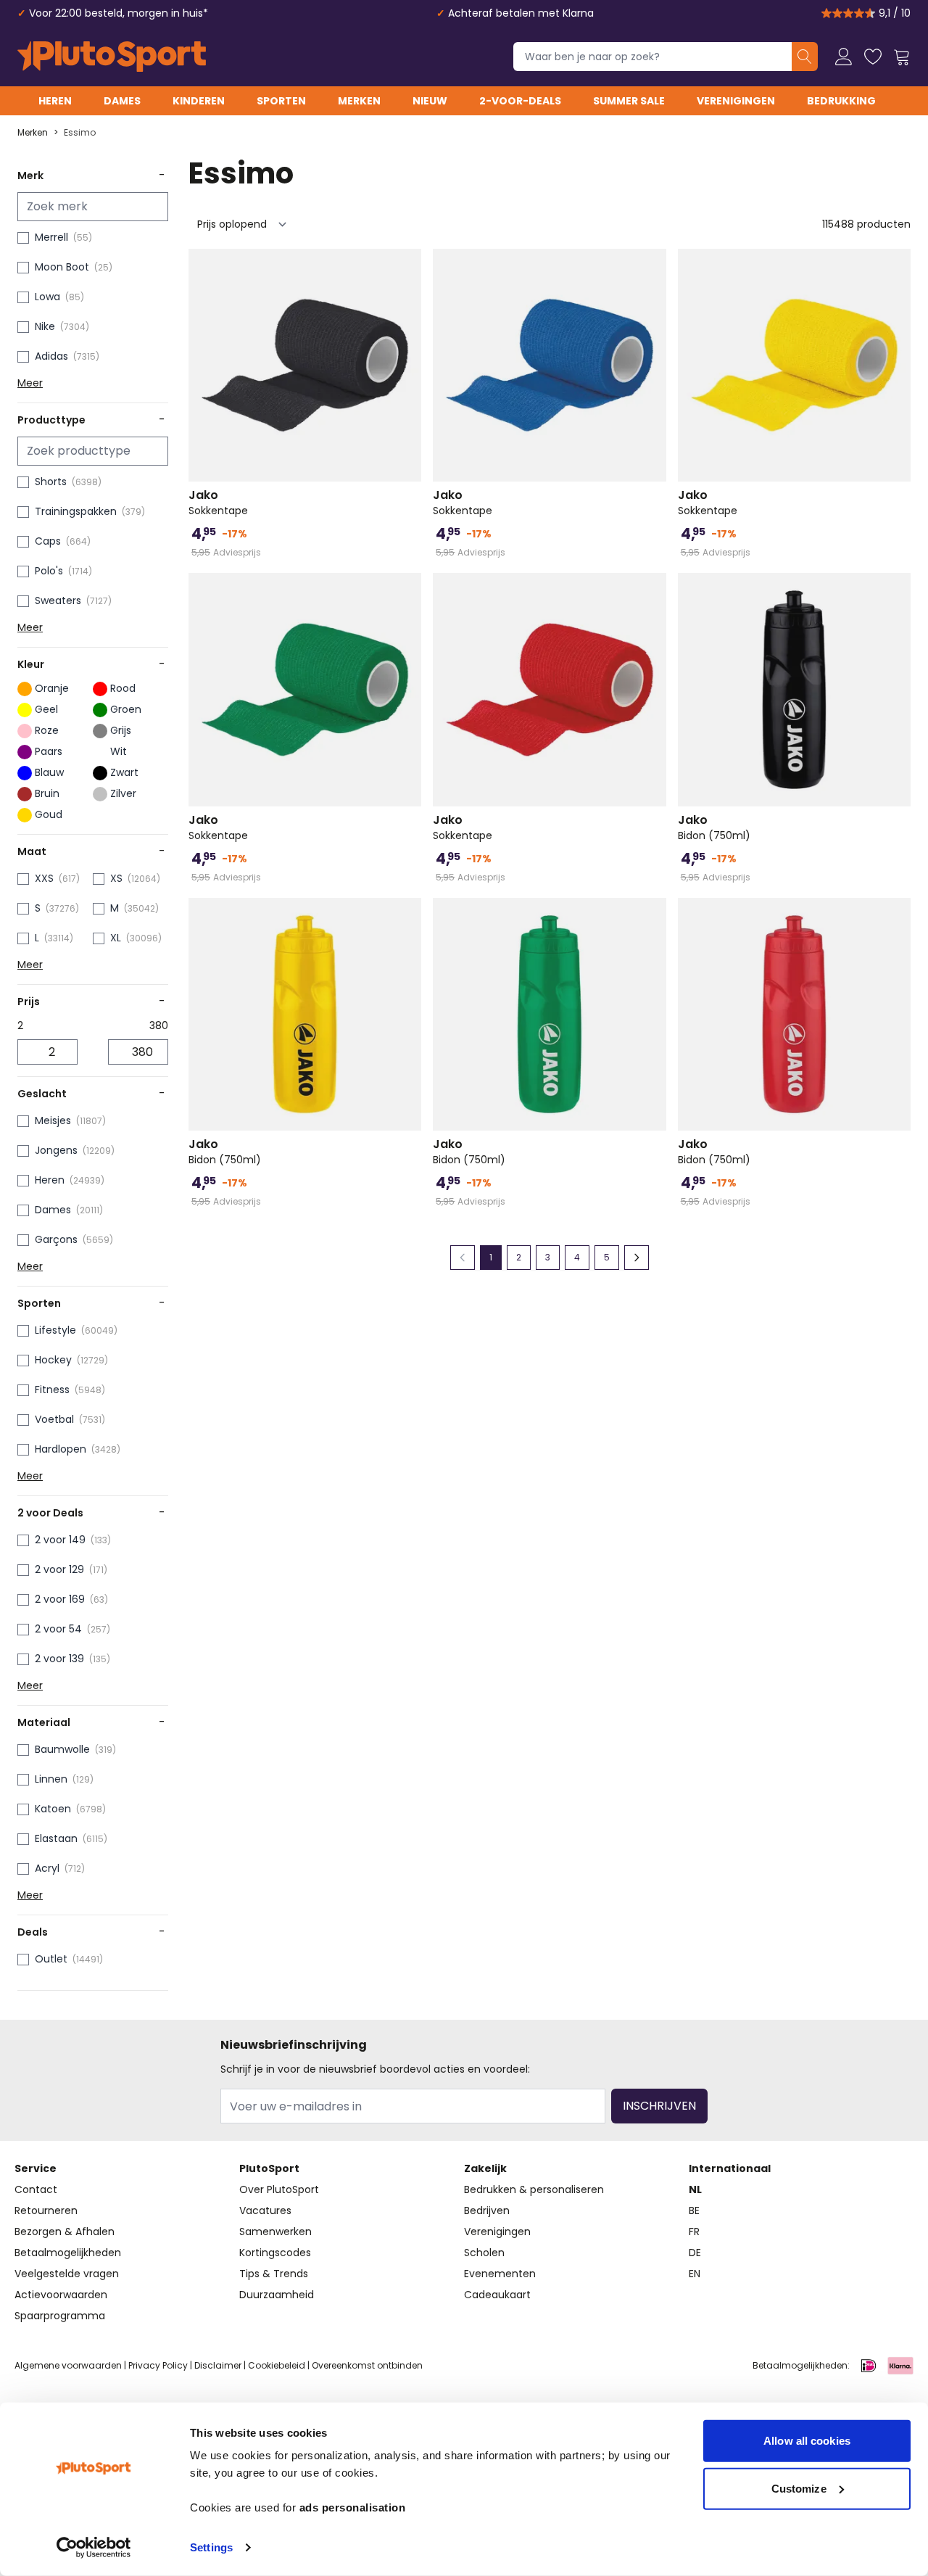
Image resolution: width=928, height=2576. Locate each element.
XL (116, 938)
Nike (45, 326)
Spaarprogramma (60, 2316)
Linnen (51, 1779)
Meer (30, 383)
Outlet (51, 1959)
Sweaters (58, 600)
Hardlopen (61, 1449)
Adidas (51, 356)
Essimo (80, 133)
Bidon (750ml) (714, 827)
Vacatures (265, 2210)
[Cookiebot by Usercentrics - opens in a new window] (94, 2548)
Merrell (51, 237)
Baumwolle (62, 1749)
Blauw (49, 772)
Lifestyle (55, 1330)
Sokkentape (218, 503)
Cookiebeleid (277, 2365)
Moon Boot (62, 267)
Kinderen (199, 101)
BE (694, 2210)
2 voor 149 (60, 1540)
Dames (122, 101)
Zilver (123, 793)
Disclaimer (218, 2365)
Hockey (53, 1360)
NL (695, 2189)
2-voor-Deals (520, 101)
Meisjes (53, 1120)
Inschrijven (659, 2106)
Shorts (51, 482)
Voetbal (54, 1419)
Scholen (484, 2253)
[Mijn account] (844, 57)
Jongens (56, 1150)
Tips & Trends (274, 2274)
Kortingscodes (275, 2253)
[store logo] (112, 57)
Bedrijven (487, 2210)
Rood (123, 688)
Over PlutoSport (279, 2189)
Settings (211, 2547)
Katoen (53, 1809)
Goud (49, 814)
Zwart (124, 772)
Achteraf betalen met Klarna (521, 13)
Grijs (121, 730)
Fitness (52, 1390)
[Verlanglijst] (873, 57)
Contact (36, 2189)
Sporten (281, 101)
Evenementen (500, 2274)
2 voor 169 (60, 1599)
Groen (126, 709)
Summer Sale (629, 101)
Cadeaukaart (497, 2295)
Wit (119, 751)
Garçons (56, 1239)
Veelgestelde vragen (67, 2274)
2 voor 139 (59, 1659)
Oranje (52, 688)
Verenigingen (736, 101)
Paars (49, 751)
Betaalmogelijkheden (68, 2253)
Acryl (47, 1868)
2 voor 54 (58, 1629)
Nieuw (430, 101)
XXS (44, 878)
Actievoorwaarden (61, 2295)
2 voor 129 (59, 1569)
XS (116, 878)
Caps (48, 541)
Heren (55, 101)
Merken (359, 101)
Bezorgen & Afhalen (65, 2232)
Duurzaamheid (277, 2295)
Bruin (47, 793)
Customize (799, 2488)
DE (695, 2253)
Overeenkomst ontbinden (367, 2365)
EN (695, 2274)
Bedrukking (841, 101)
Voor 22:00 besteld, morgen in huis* (119, 13)
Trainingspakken (76, 511)
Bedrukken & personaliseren (534, 2189)
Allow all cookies (807, 2441)
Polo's (49, 571)
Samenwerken (275, 2232)
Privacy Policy (158, 2365)
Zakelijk (485, 2168)
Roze (47, 730)
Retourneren (46, 2210)
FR (694, 2232)
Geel (46, 709)
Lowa (47, 297)
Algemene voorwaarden (68, 2365)
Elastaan (56, 1838)
